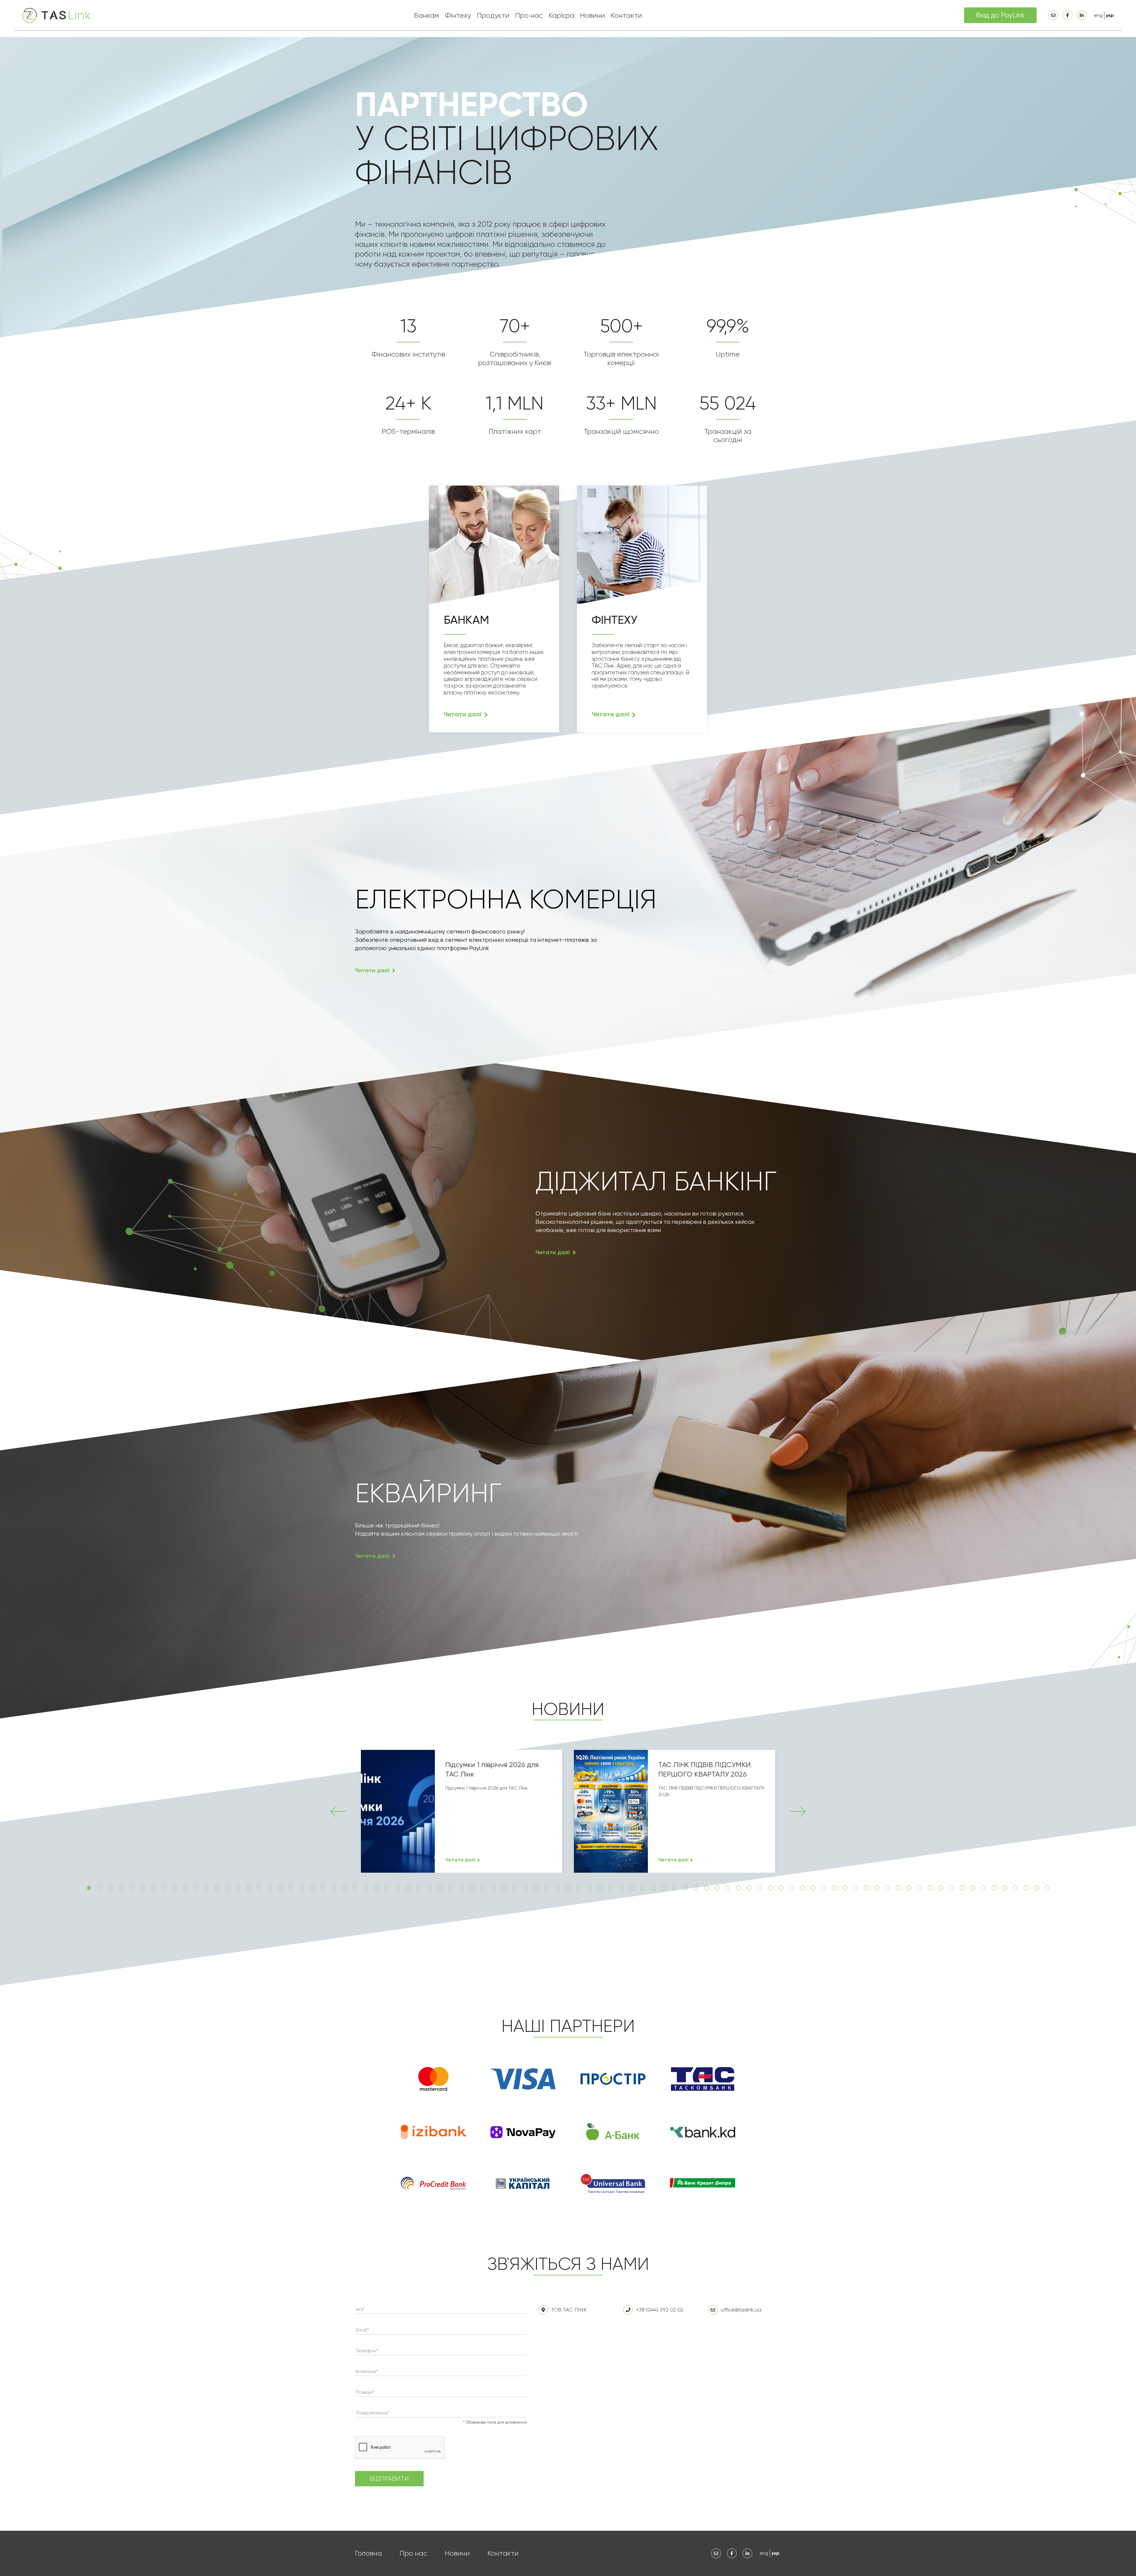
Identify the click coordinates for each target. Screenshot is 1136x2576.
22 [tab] (312, 1888)
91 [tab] (1047, 1888)
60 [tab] (717, 1888)
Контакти (626, 15)
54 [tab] (653, 1888)
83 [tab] (962, 1888)
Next (797, 1811)
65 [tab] (770, 1888)
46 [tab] (568, 1888)
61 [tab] (728, 1888)
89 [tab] (1026, 1888)
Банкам (427, 15)
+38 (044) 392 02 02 (660, 2310)
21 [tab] (302, 1888)
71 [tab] (834, 1888)
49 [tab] (600, 1888)
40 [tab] (504, 1888)
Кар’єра (561, 15)
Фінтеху (458, 15)
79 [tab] (919, 1888)
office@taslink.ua (741, 2310)
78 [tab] (909, 1888)
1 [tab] (89, 1888)
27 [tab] (366, 1888)
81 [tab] (941, 1888)
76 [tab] (887, 1888)
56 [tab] (674, 1888)
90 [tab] (1037, 1888)
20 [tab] (291, 1888)
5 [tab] (131, 1888)
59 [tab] (706, 1888)
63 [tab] (749, 1888)
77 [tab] (898, 1888)
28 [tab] (376, 1888)
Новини (593, 15)
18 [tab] (270, 1888)
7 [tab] (153, 1888)
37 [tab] (472, 1888)
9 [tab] (174, 1888)
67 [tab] (792, 1888)
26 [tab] (355, 1888)
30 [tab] (398, 1888)
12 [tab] (206, 1888)
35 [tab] (451, 1888)
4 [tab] (121, 1888)
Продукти (493, 15)
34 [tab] (440, 1888)
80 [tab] (930, 1888)
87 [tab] (1005, 1888)
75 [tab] (877, 1888)
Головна (368, 2553)
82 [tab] (951, 1888)
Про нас (529, 15)
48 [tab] (589, 1888)
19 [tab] (280, 1888)
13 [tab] (217, 1888)
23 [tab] (323, 1888)
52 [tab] (632, 1888)
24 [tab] (334, 1888)
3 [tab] (110, 1888)
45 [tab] (557, 1888)
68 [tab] (802, 1888)
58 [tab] (696, 1888)
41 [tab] (515, 1888)
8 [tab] (163, 1888)
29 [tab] (387, 1888)
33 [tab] (430, 1888)
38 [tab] (483, 1888)
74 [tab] (866, 1888)
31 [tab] (408, 1888)
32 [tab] (419, 1888)
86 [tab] (994, 1888)
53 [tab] (643, 1888)
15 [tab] (238, 1888)
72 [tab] (845, 1888)
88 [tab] (1015, 1888)
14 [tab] (227, 1888)
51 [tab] (621, 1888)
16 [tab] (248, 1888)
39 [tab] (493, 1888)
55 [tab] (664, 1888)
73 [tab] (856, 1888)
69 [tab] (813, 1888)
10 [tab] (185, 1888)
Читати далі (372, 970)
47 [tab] (579, 1888)
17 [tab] (259, 1888)
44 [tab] (547, 1888)
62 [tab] (738, 1888)
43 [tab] (536, 1888)
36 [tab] (461, 1888)
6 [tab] (142, 1888)
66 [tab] (781, 1888)
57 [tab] (685, 1888)
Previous (339, 1811)
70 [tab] (824, 1888)
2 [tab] (99, 1888)
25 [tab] (344, 1888)
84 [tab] (973, 1888)
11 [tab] (195, 1888)
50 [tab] (611, 1888)
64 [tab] (760, 1888)
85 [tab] (983, 1888)
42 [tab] (525, 1888)
